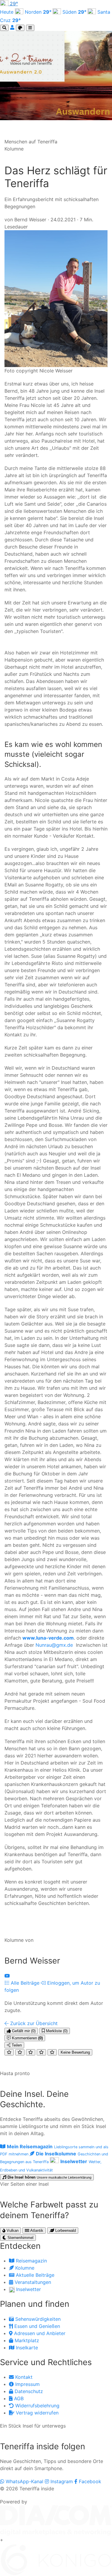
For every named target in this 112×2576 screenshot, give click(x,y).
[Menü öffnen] (30, 28)
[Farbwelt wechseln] (20, 28)
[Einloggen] (13, 27)
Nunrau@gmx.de (54, 1645)
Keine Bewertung (75, 2052)
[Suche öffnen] (4, 28)
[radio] (9, 2052)
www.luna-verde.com (48, 1638)
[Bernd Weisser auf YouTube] (7, 1976)
